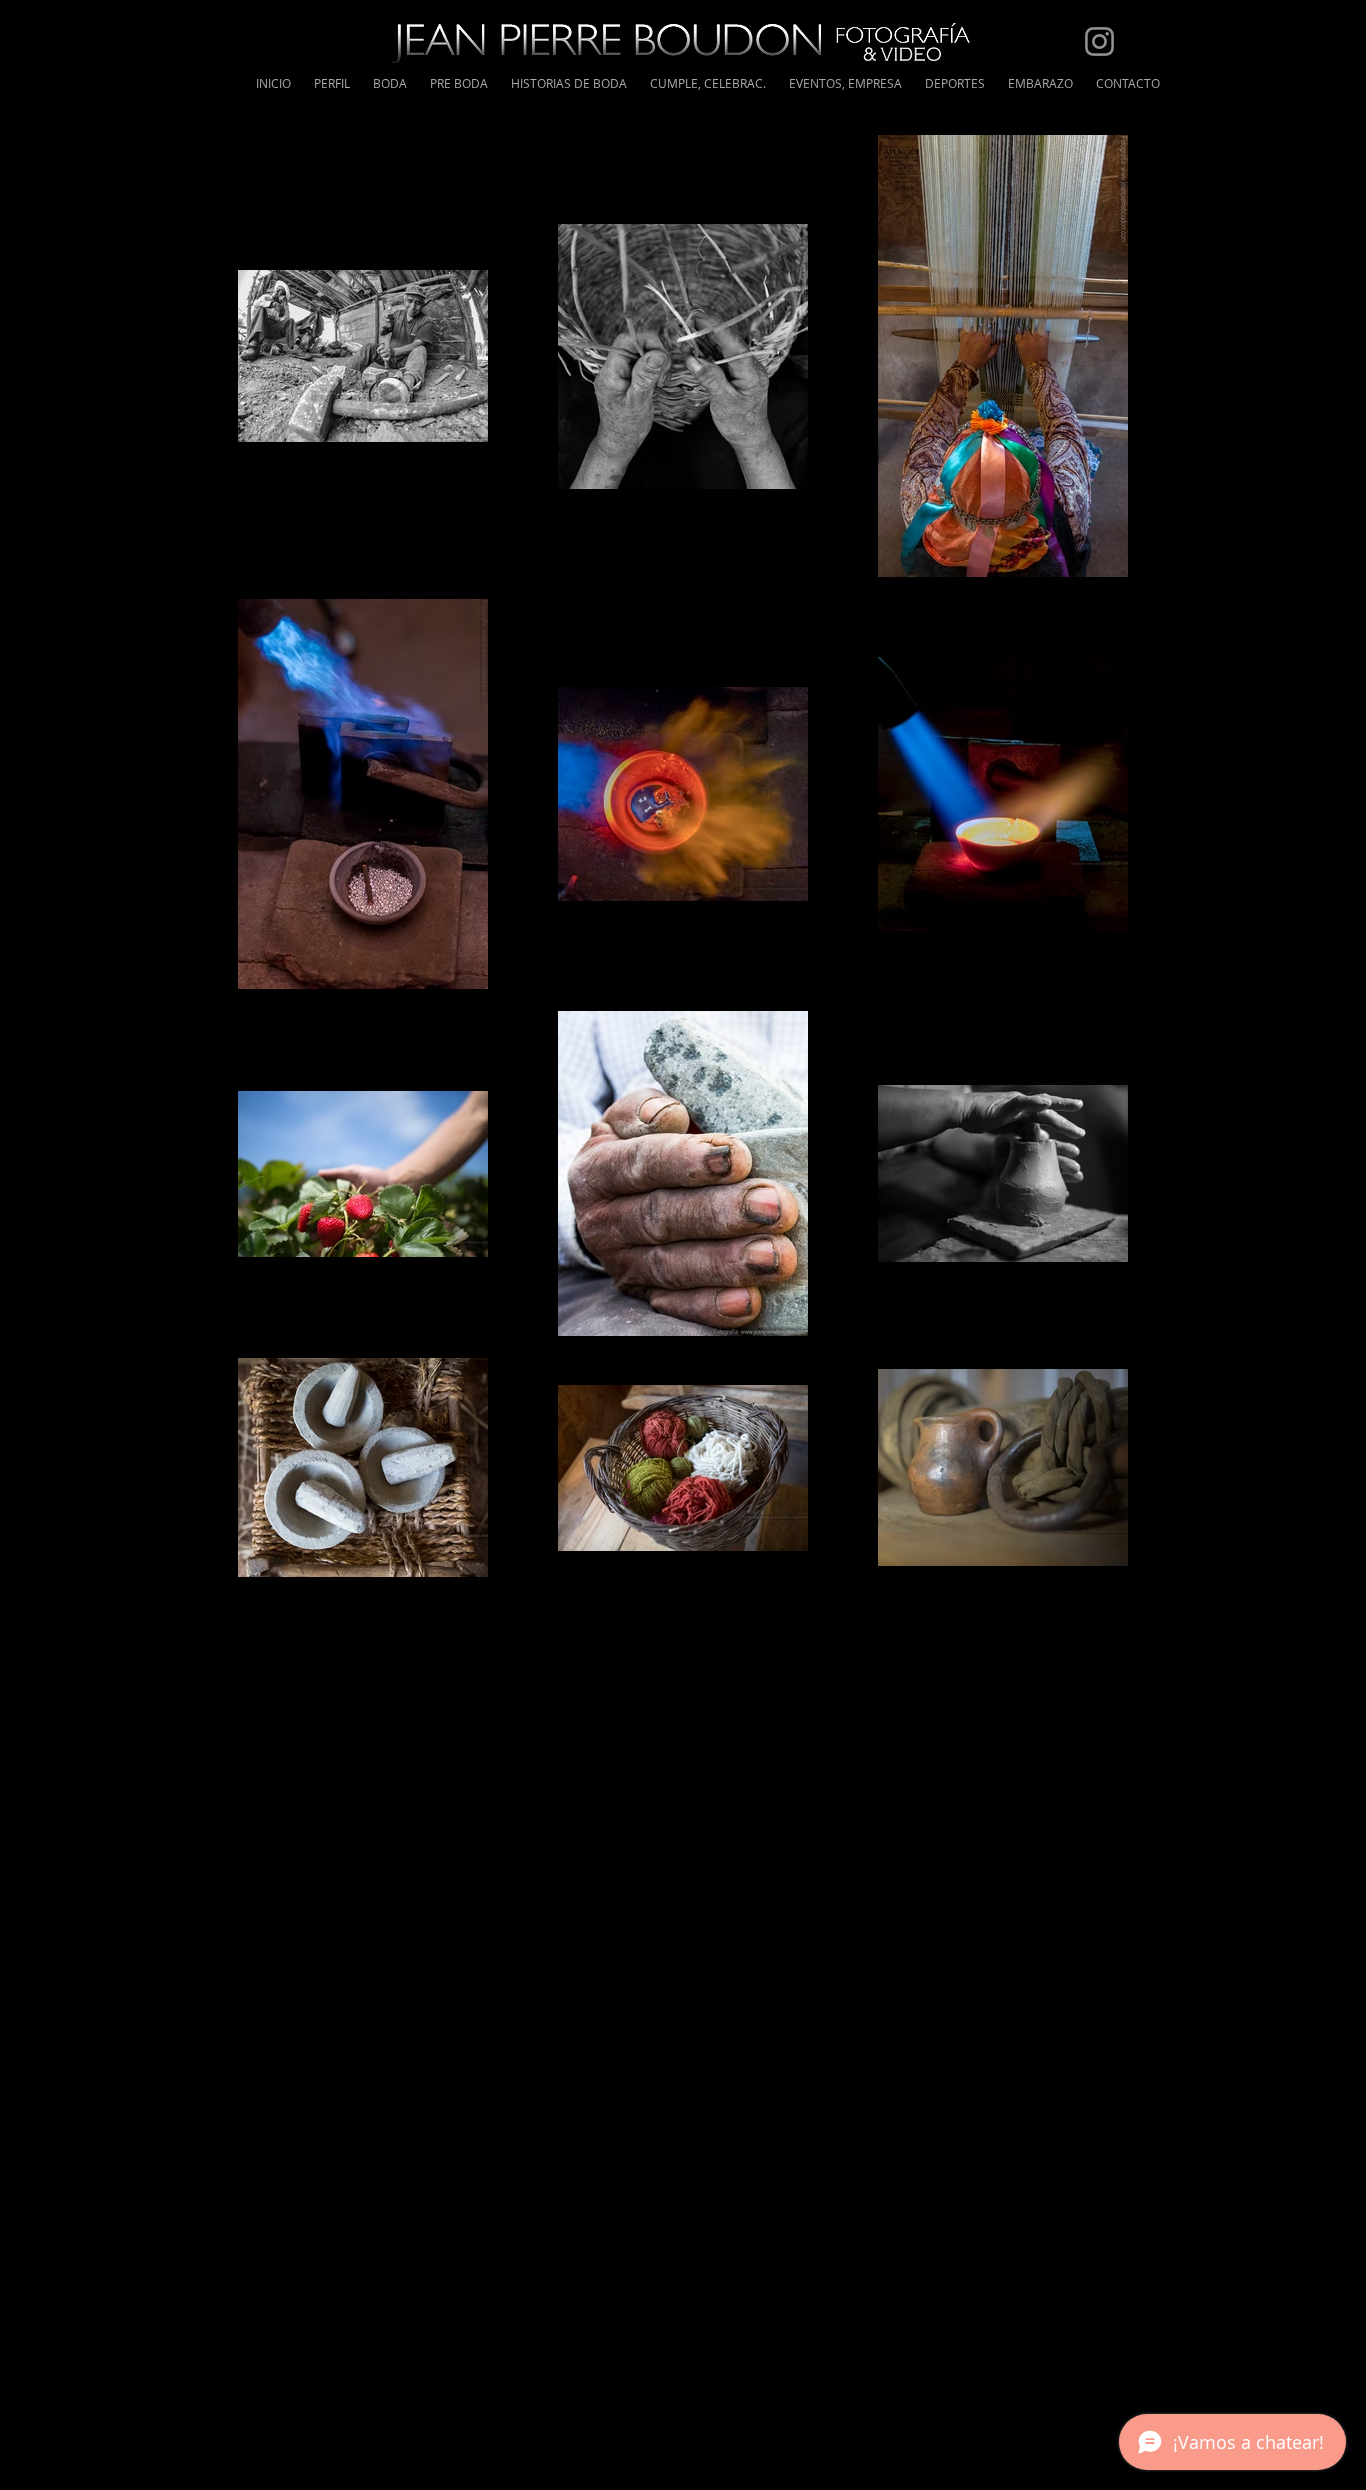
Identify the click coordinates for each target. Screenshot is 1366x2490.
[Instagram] (1099, 41)
